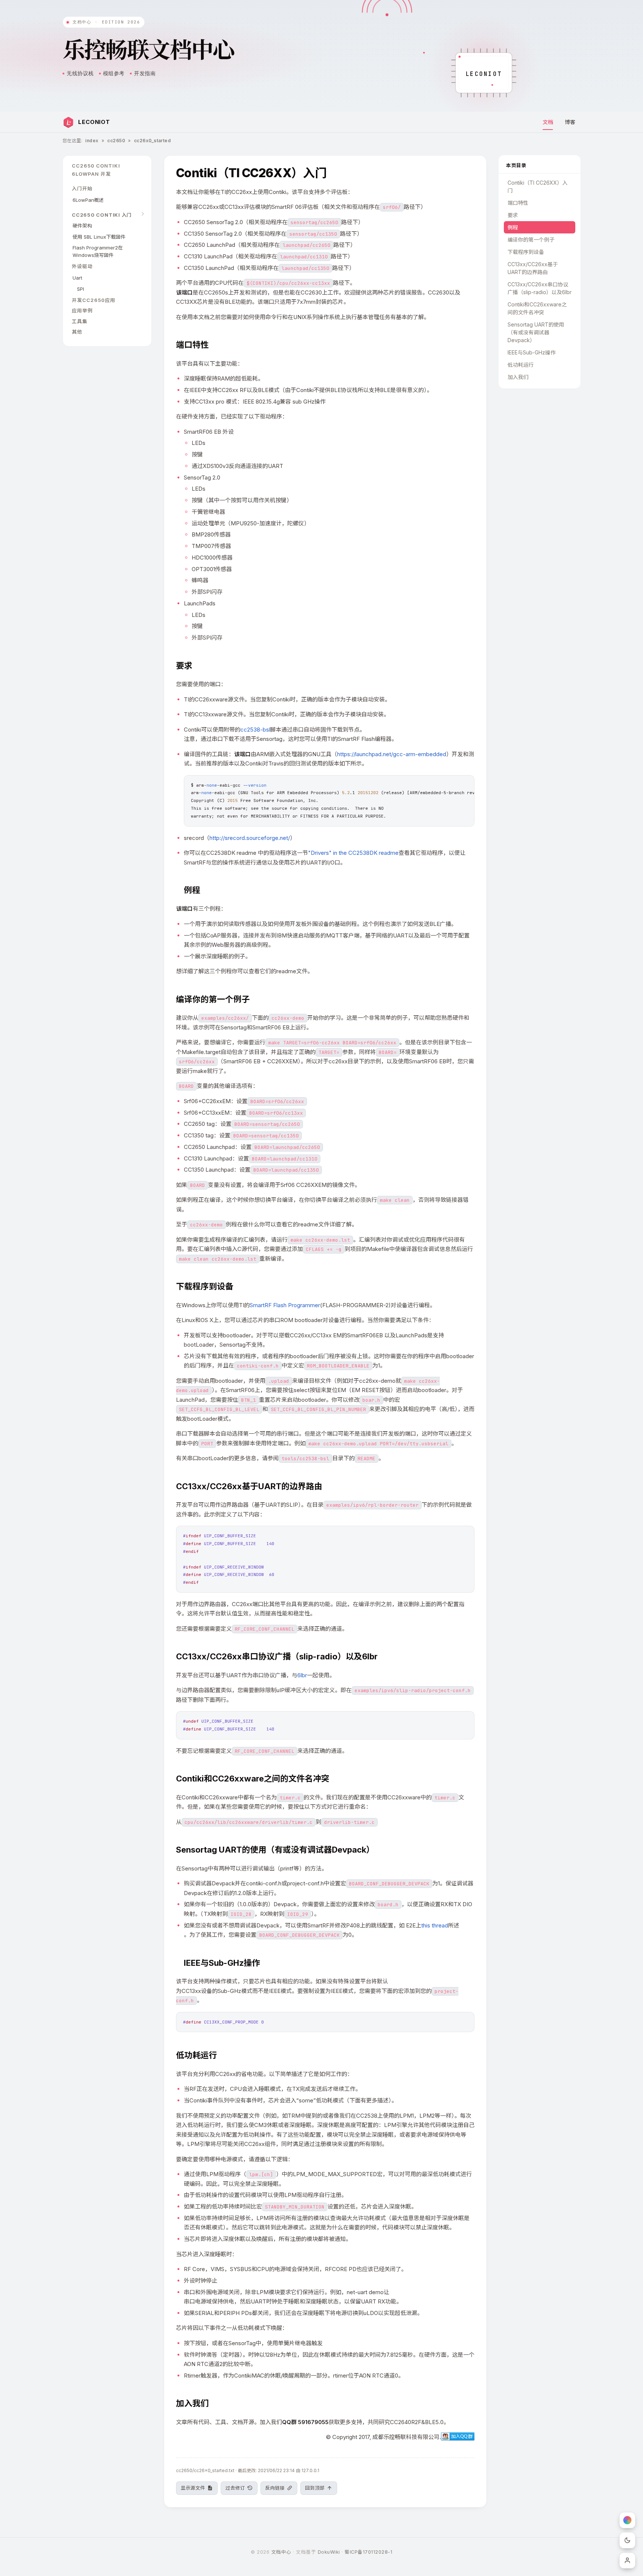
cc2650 (116, 141)
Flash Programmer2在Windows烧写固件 (98, 251)
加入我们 (518, 377)
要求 (513, 215)
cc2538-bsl (255, 730)
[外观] (627, 2540)
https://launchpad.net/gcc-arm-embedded (392, 754)
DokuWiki (329, 2552)
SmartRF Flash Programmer (285, 1305)
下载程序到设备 (526, 252)
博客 (570, 122)
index (92, 141)
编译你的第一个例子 (531, 240)
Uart (77, 278)
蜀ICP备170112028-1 (368, 2552)
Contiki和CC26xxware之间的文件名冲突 (537, 308)
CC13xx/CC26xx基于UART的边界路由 (533, 268)
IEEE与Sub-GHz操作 (532, 352)
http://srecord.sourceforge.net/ (250, 838)
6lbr (302, 1675)
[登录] (627, 2560)
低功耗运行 (521, 365)
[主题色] (627, 2520)
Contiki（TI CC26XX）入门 (538, 187)
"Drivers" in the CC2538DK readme (353, 853)
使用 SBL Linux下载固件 (99, 237)
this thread (435, 1925)
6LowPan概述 (88, 200)
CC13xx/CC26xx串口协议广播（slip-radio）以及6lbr (540, 288)
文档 (548, 122)
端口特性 (518, 203)
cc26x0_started (153, 141)
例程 (513, 227)
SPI (81, 289)
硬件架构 (82, 226)
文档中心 (281, 2552)
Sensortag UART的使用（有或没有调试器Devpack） (536, 332)
